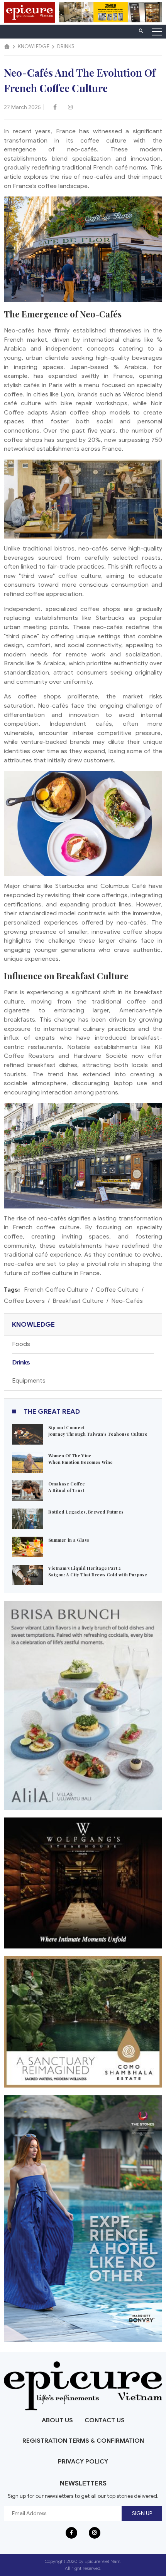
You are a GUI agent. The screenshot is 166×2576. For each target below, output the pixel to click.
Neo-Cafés (127, 1301)
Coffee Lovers (24, 1301)
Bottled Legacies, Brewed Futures (86, 1512)
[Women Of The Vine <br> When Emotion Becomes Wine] (27, 1462)
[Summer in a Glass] (27, 1546)
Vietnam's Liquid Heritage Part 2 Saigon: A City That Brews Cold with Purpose (98, 1571)
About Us (57, 2420)
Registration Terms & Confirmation (83, 2441)
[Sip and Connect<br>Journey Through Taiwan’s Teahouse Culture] (27, 1434)
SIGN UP (142, 2513)
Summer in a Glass (69, 1540)
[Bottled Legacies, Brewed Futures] (27, 1518)
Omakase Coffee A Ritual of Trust (67, 1487)
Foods (21, 1344)
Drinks (21, 1363)
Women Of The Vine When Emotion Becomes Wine (80, 1459)
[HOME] (7, 47)
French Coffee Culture (56, 1290)
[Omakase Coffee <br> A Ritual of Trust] (27, 1490)
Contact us (105, 2420)
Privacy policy (83, 2462)
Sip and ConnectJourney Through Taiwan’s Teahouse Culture (98, 1431)
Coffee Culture (117, 1290)
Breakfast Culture (78, 1301)
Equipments (29, 1381)
